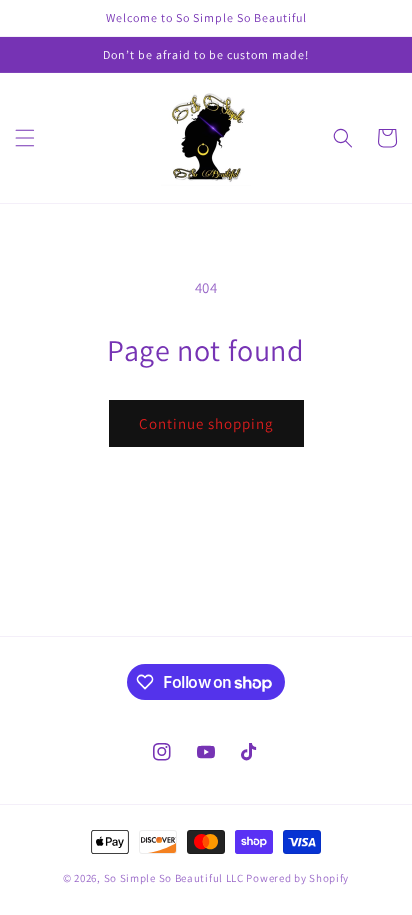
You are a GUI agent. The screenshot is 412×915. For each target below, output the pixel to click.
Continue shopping (206, 423)
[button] (25, 138)
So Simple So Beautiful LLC (174, 878)
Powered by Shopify (297, 878)
